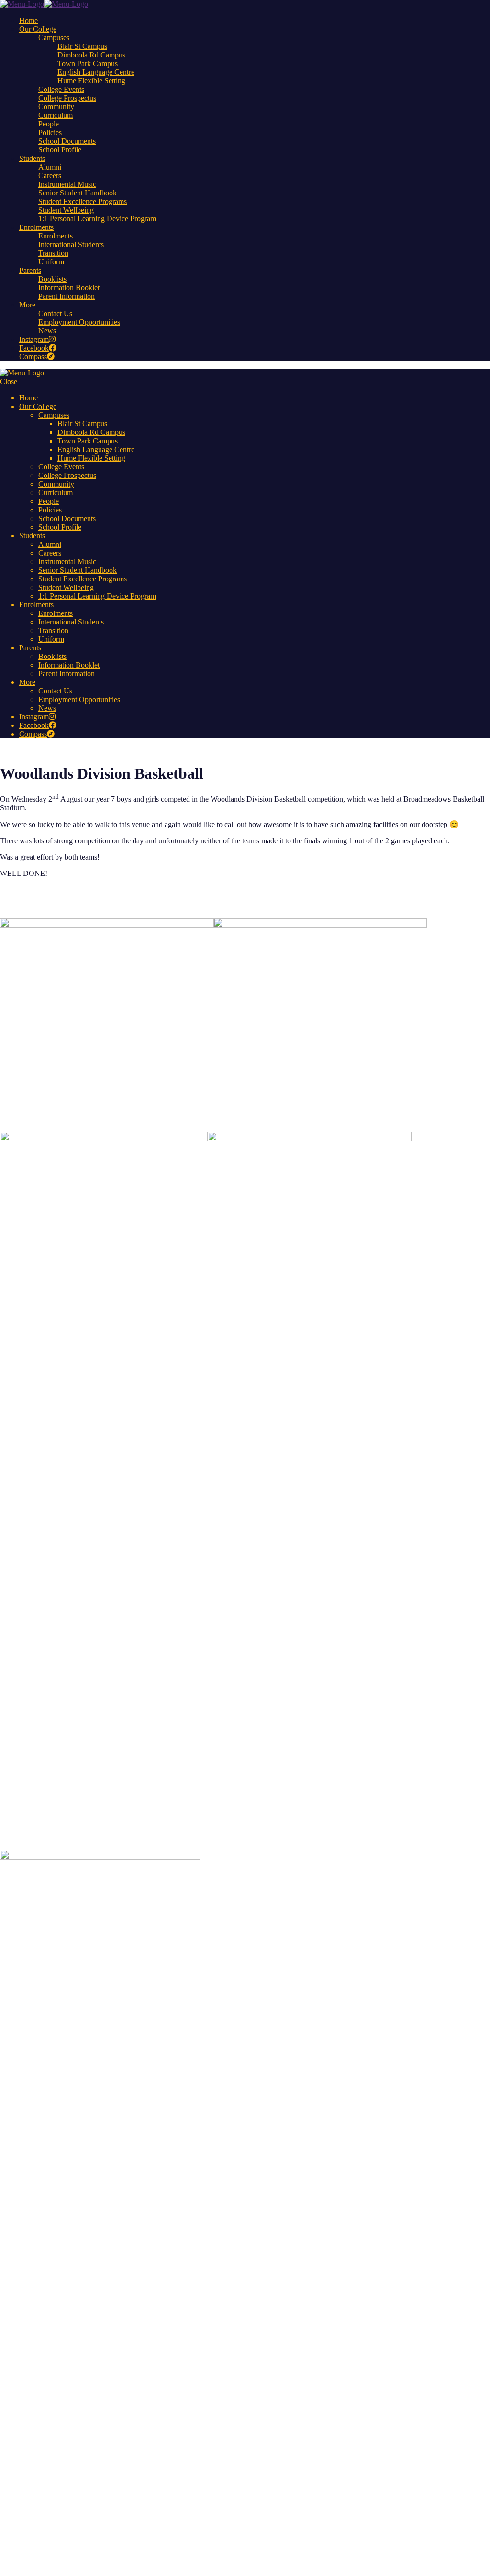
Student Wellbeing (66, 210)
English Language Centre (96, 72)
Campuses (54, 38)
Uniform (51, 262)
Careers (50, 176)
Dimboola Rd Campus (91, 55)
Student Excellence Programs (83, 201)
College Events (61, 89)
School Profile (60, 150)
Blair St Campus (82, 46)
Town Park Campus (88, 63)
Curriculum (56, 115)
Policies (50, 132)
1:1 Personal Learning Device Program (97, 219)
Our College (38, 29)
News (47, 331)
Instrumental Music (67, 184)
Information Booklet (69, 288)
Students (32, 158)
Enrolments (36, 227)
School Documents (67, 141)
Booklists (52, 279)
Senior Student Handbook (78, 193)
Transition (53, 253)
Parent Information (67, 296)
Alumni (50, 167)
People (49, 124)
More (27, 305)
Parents (30, 270)
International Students (71, 244)
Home (28, 20)
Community (56, 107)
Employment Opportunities (79, 322)
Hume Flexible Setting (91, 81)
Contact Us (55, 313)
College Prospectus (67, 98)
